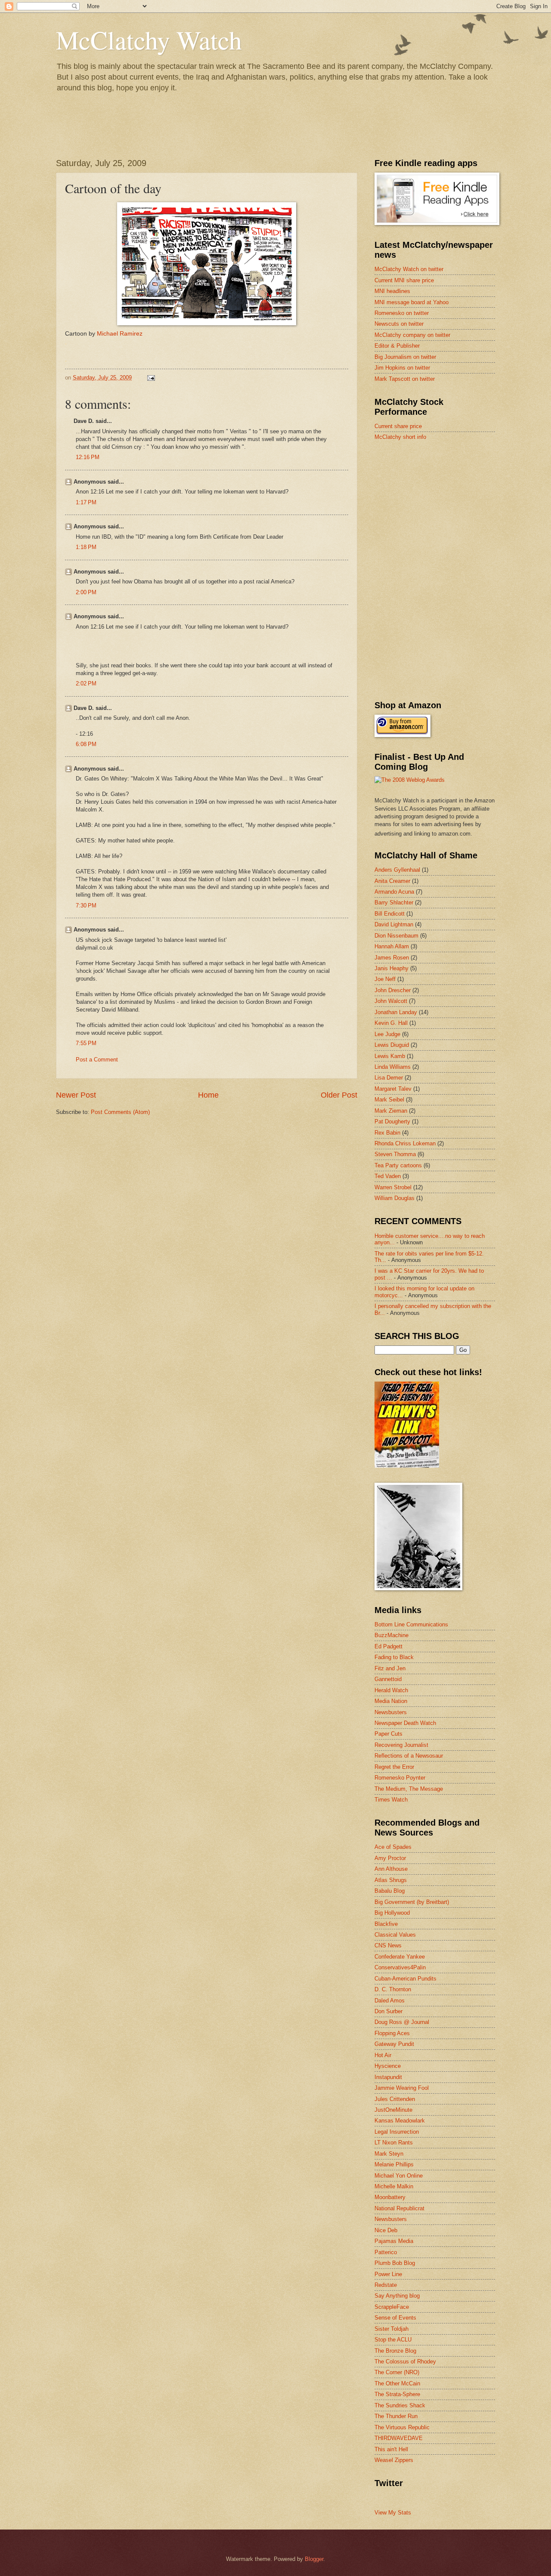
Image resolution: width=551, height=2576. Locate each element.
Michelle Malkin (394, 2186)
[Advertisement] (439, 509)
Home (208, 1095)
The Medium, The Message (409, 1789)
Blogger (314, 2559)
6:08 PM (86, 744)
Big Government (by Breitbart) (412, 1902)
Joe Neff (385, 979)
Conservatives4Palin (400, 1967)
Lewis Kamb (390, 1056)
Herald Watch (391, 1690)
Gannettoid (388, 1679)
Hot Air (383, 2055)
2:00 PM (86, 592)
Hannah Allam (392, 946)
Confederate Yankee (400, 1957)
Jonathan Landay (396, 1012)
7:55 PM (86, 1043)
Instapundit (388, 2077)
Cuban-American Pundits (406, 1979)
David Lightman (394, 924)
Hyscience (388, 2066)
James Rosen (392, 958)
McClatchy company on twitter (412, 335)
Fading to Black (394, 1657)
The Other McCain (397, 2383)
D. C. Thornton (393, 1989)
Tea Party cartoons (398, 1165)
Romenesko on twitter (402, 313)
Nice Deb (386, 2230)
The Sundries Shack (400, 2405)
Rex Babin (387, 1133)
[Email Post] (151, 378)
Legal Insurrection (397, 2132)
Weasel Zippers (394, 2460)
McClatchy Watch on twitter (409, 269)
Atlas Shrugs (391, 1880)
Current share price (398, 426)
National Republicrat (399, 2208)
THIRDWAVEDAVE (399, 2438)
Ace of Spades (393, 1847)
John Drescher (393, 990)
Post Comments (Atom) (120, 1112)
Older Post (339, 1095)
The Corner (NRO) (397, 2372)
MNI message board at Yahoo (412, 302)
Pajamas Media (394, 2241)
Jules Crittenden (395, 2099)
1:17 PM (86, 502)
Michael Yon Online (399, 2176)
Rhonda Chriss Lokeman (405, 1143)
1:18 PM (86, 547)
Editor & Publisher (397, 346)
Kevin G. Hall (391, 1023)
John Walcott (391, 1001)
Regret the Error (394, 1767)
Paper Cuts (388, 1734)
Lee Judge (387, 1034)
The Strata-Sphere (397, 2394)
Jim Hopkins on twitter (402, 368)
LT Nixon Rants (394, 2143)
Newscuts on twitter (399, 324)
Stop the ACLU (393, 2340)
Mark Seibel (389, 1100)
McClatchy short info (400, 437)
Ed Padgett (388, 1646)
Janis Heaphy (392, 968)
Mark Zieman (391, 1111)
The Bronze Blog (395, 2351)
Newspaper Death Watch (405, 1723)
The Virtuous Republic (402, 2427)
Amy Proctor (390, 1858)
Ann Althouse (391, 1869)
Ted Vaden (388, 1176)
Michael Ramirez (120, 334)
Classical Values (395, 1935)
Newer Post (76, 1095)
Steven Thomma (395, 1154)
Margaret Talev (393, 1089)
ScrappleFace (392, 2307)
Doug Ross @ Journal (402, 2022)
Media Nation (391, 1701)
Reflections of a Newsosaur (409, 1756)
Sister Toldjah (392, 2329)
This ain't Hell (391, 2449)
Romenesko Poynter (400, 1778)
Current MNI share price (404, 280)
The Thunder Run (396, 2416)
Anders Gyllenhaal (397, 870)
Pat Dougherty (392, 1121)
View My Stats (393, 2513)
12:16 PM (88, 457)
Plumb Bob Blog (395, 2263)
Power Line (388, 2274)
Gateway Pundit (394, 2044)
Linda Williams (393, 1067)
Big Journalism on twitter (405, 357)
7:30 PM (86, 905)
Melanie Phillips (394, 2164)
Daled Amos (390, 2001)
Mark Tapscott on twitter (405, 379)
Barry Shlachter (394, 902)
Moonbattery (390, 2197)
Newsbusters (391, 1712)
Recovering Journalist (401, 1745)
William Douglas (395, 1198)
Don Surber (388, 2011)
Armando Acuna (394, 892)
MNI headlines (392, 291)
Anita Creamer (392, 881)
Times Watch (391, 1800)
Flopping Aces (392, 2033)
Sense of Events (395, 2318)
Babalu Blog (390, 1891)
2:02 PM (86, 683)
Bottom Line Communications (411, 1624)
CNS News (388, 1945)
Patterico (386, 2252)
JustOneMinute (393, 2110)
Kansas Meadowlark (400, 2121)
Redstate (386, 2285)
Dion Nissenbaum (396, 936)
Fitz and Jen (390, 1668)
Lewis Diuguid (392, 1045)
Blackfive (386, 1924)
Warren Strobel (393, 1187)
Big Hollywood (392, 1913)
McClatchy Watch (149, 40)
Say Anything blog (397, 2296)
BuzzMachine (392, 1635)
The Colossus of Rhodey (405, 2362)
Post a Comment (97, 1060)
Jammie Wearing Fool (402, 2088)
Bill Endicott (390, 914)
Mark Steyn (389, 2154)
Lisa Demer (389, 1078)
